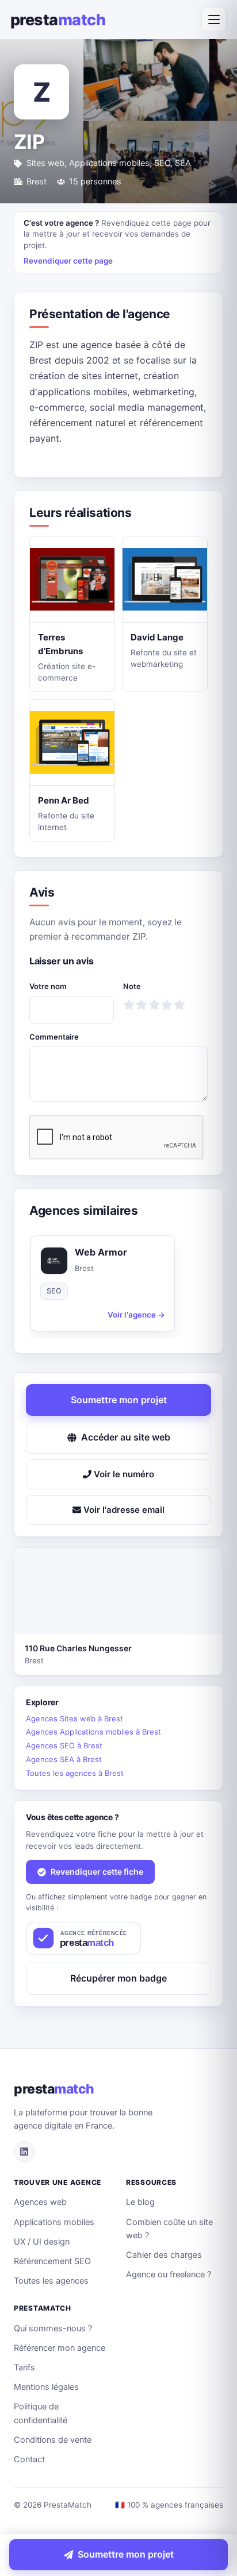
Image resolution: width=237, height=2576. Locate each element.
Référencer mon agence (60, 2348)
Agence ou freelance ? (169, 2274)
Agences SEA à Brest (64, 1759)
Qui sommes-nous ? (53, 2328)
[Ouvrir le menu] (214, 20)
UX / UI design (42, 2242)
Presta (58, 20)
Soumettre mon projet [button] (119, 1400)
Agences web (40, 2202)
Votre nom (48, 986)
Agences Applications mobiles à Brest (93, 1732)
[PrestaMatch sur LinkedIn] (24, 2152)
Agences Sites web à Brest (74, 1718)
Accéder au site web (126, 1437)
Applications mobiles (54, 2222)
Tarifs (24, 2368)
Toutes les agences (51, 2281)
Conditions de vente (53, 2440)
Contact (29, 2459)
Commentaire (54, 1037)
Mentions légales (46, 2387)
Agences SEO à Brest (64, 1745)
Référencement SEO (52, 2261)
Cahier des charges (164, 2255)
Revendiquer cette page (68, 261)
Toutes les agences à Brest (75, 1773)
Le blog (140, 2202)
